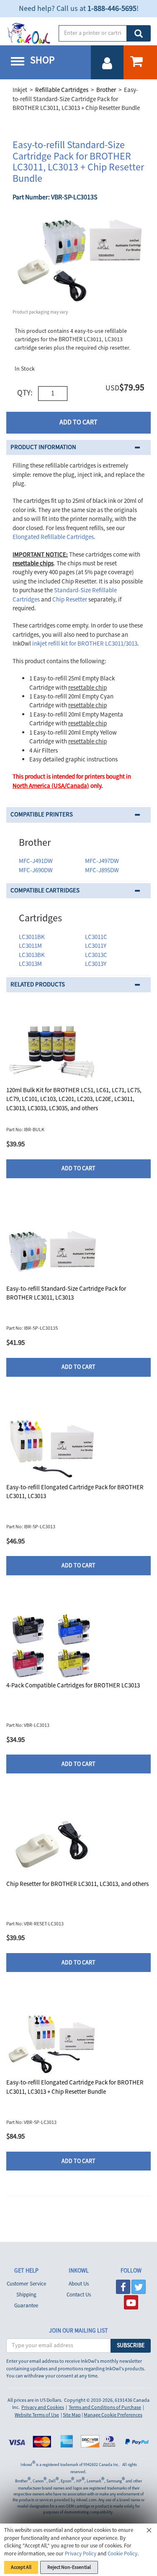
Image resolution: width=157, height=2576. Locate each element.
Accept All (21, 2567)
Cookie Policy (122, 2554)
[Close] (149, 2532)
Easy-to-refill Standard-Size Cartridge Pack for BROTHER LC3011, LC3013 (66, 1293)
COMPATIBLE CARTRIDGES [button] (45, 890)
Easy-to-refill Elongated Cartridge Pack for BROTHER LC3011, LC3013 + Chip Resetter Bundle (75, 2087)
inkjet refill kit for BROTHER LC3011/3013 (85, 644)
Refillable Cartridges (62, 90)
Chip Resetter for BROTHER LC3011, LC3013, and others (77, 1884)
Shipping (26, 2295)
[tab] (78, 448)
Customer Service (26, 2284)
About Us (79, 2284)
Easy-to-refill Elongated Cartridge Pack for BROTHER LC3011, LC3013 (75, 1492)
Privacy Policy (81, 2554)
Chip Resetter (70, 600)
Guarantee (26, 2306)
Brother (106, 90)
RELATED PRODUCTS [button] (38, 985)
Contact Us (79, 2295)
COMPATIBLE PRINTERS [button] (42, 815)
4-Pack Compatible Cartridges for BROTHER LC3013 (73, 1686)
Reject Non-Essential (69, 2567)
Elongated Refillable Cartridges (53, 537)
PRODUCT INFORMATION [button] (43, 447)
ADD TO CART (78, 422)
